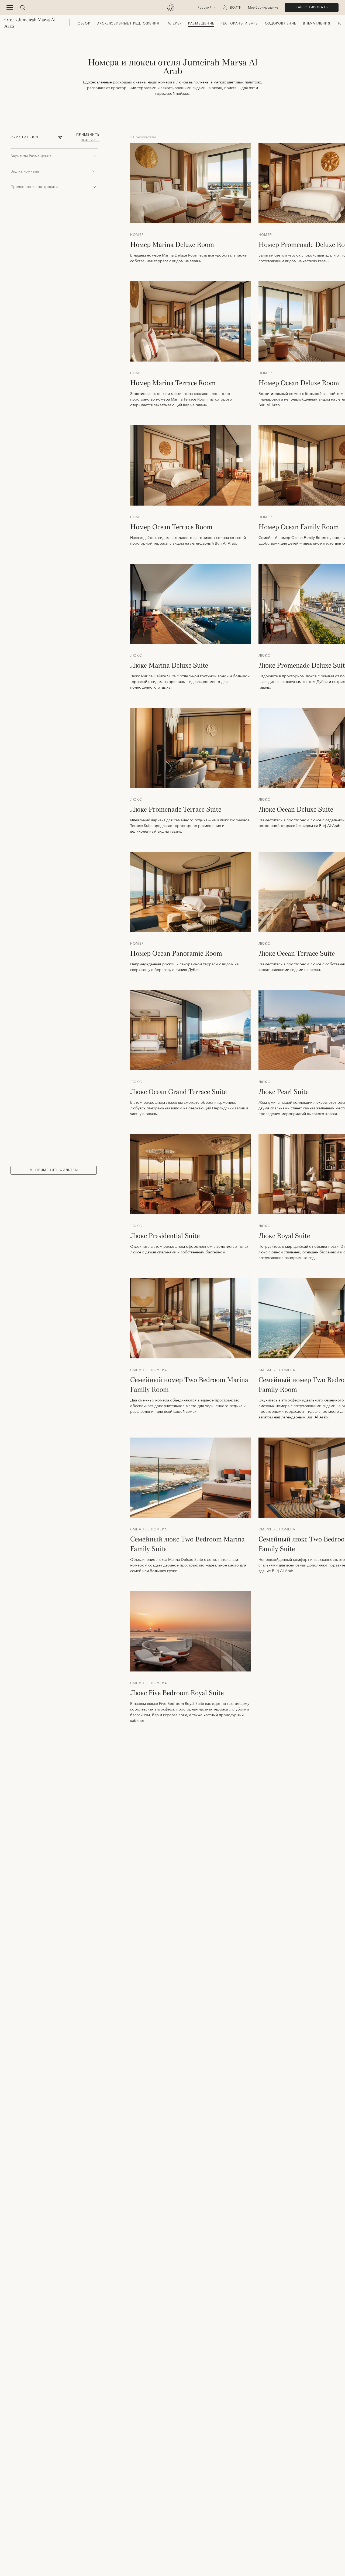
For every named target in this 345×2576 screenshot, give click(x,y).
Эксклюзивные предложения (128, 24)
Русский (205, 8)
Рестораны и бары (240, 24)
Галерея (174, 24)
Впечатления (317, 24)
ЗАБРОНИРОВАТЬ (312, 7)
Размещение (201, 24)
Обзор (84, 24)
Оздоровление (281, 24)
